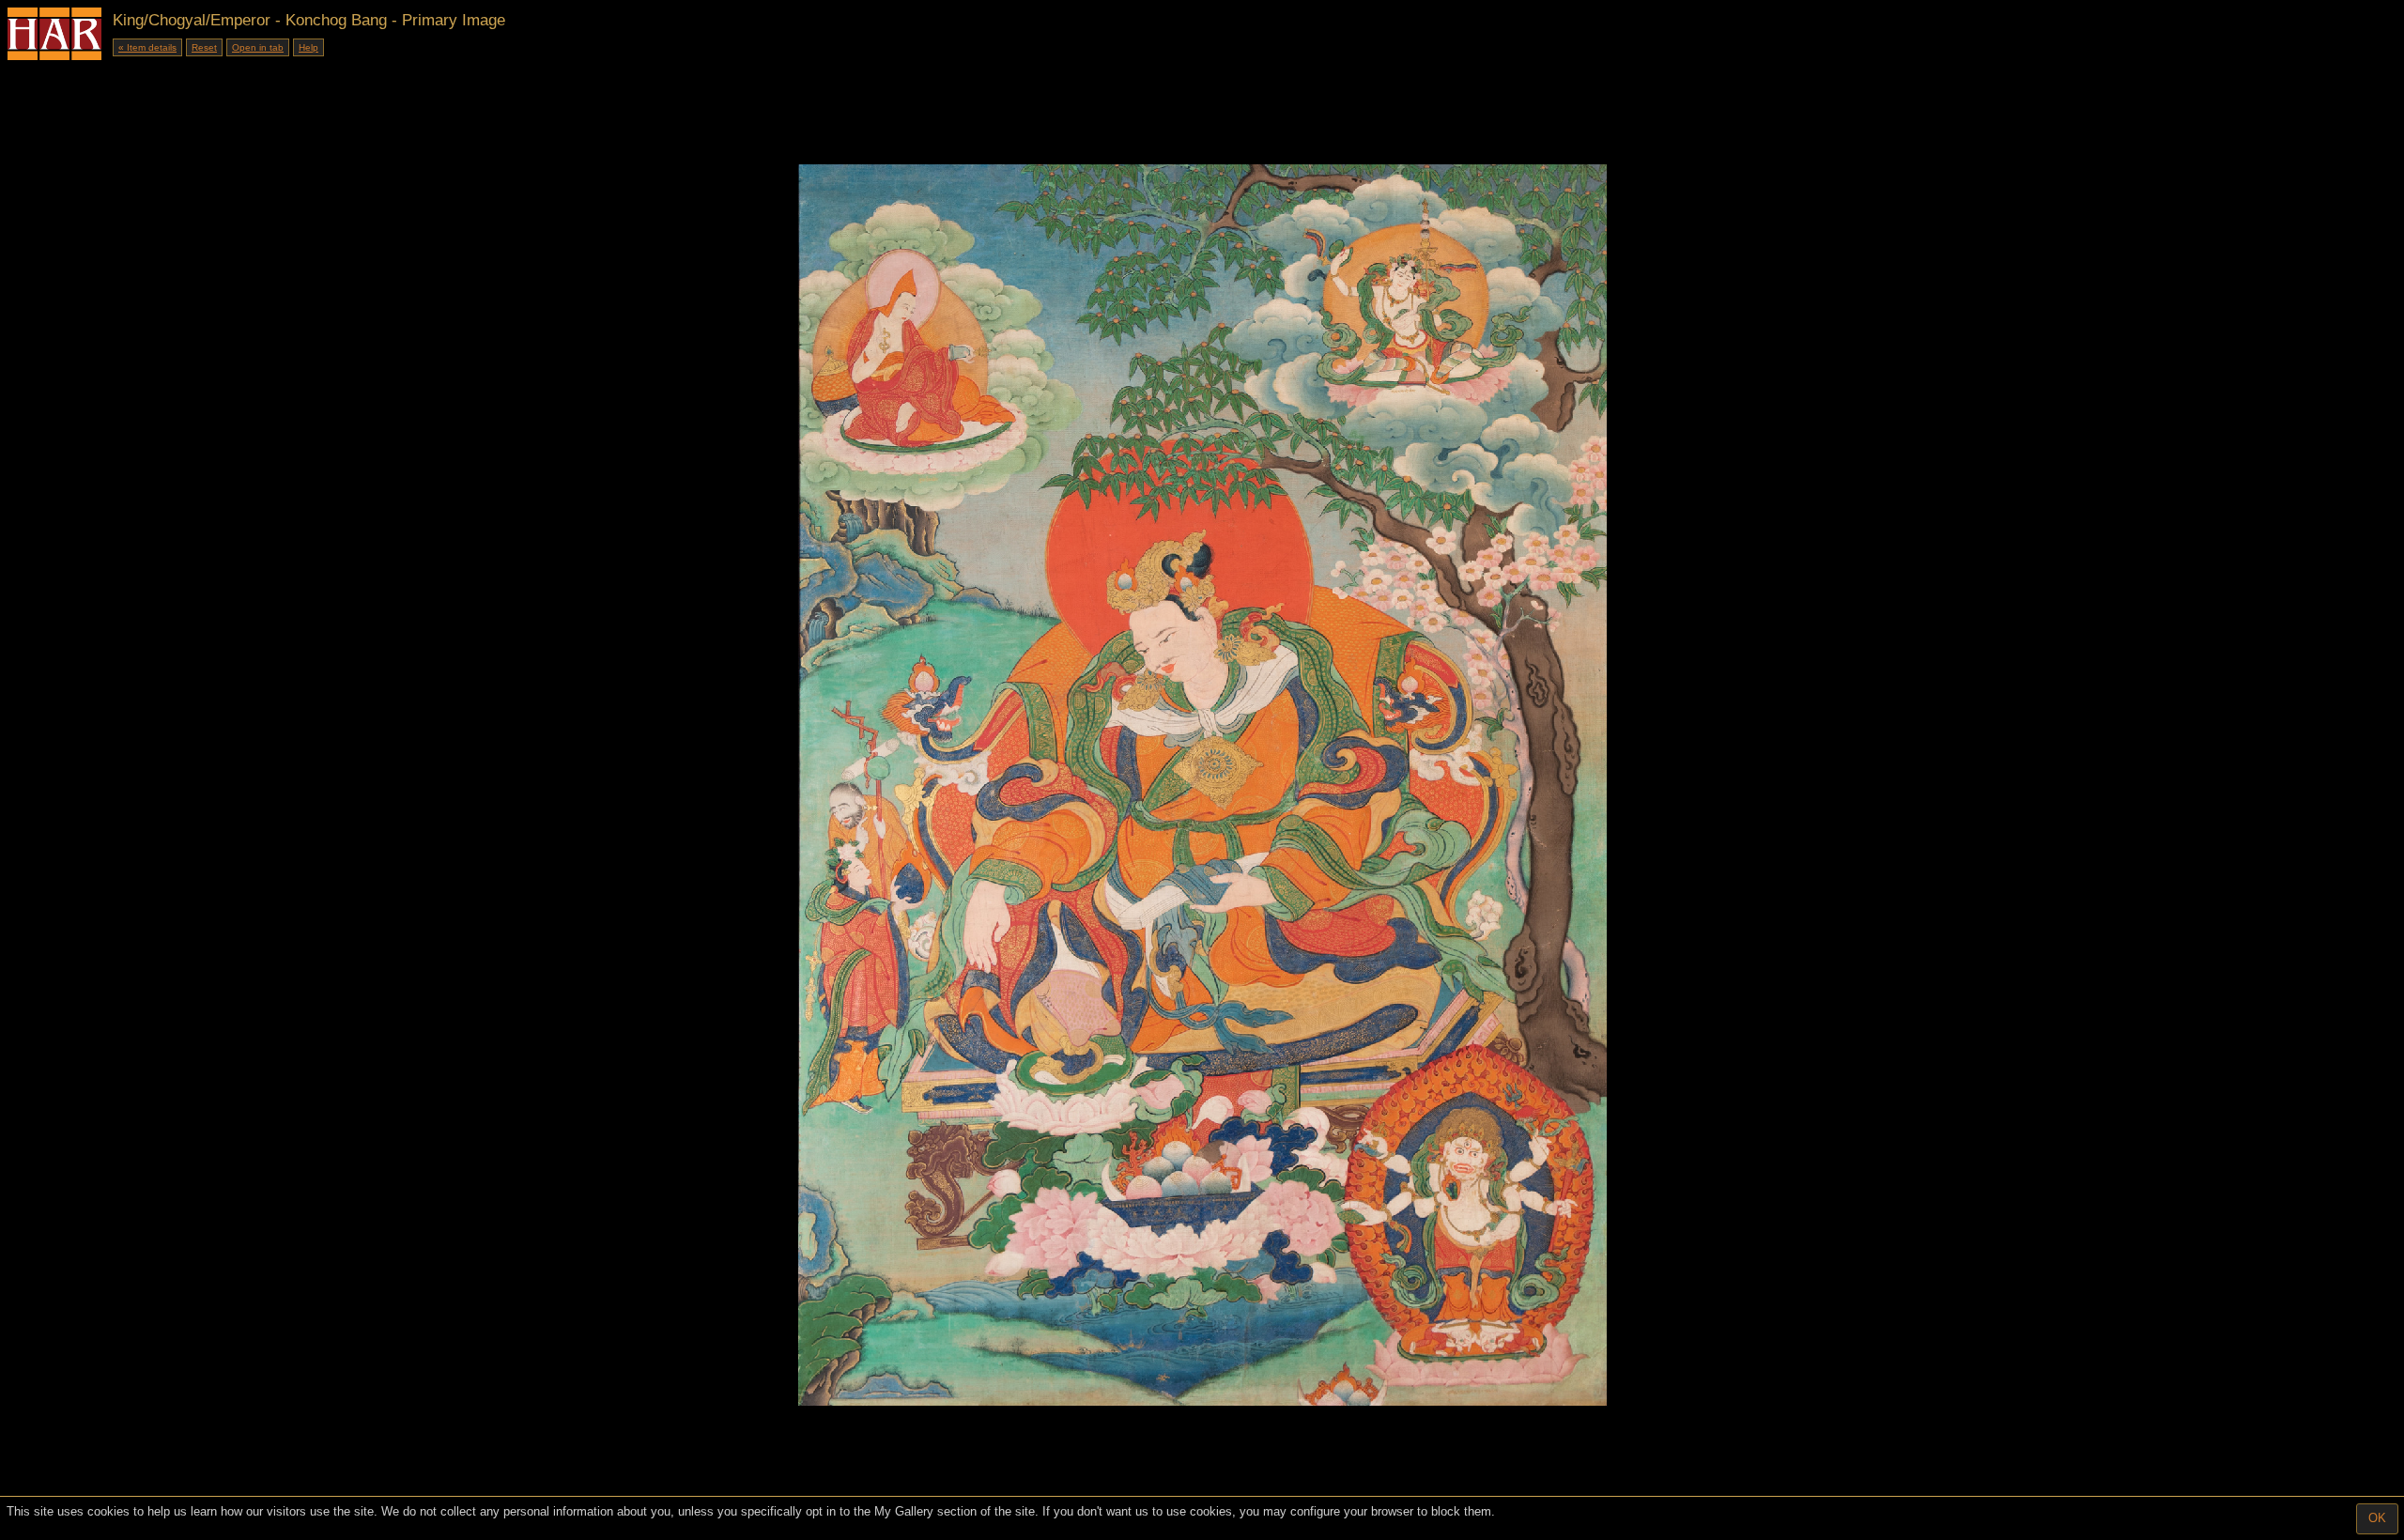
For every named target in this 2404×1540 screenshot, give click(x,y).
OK (2377, 1518)
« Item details (147, 47)
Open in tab (258, 47)
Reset (204, 47)
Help (308, 47)
